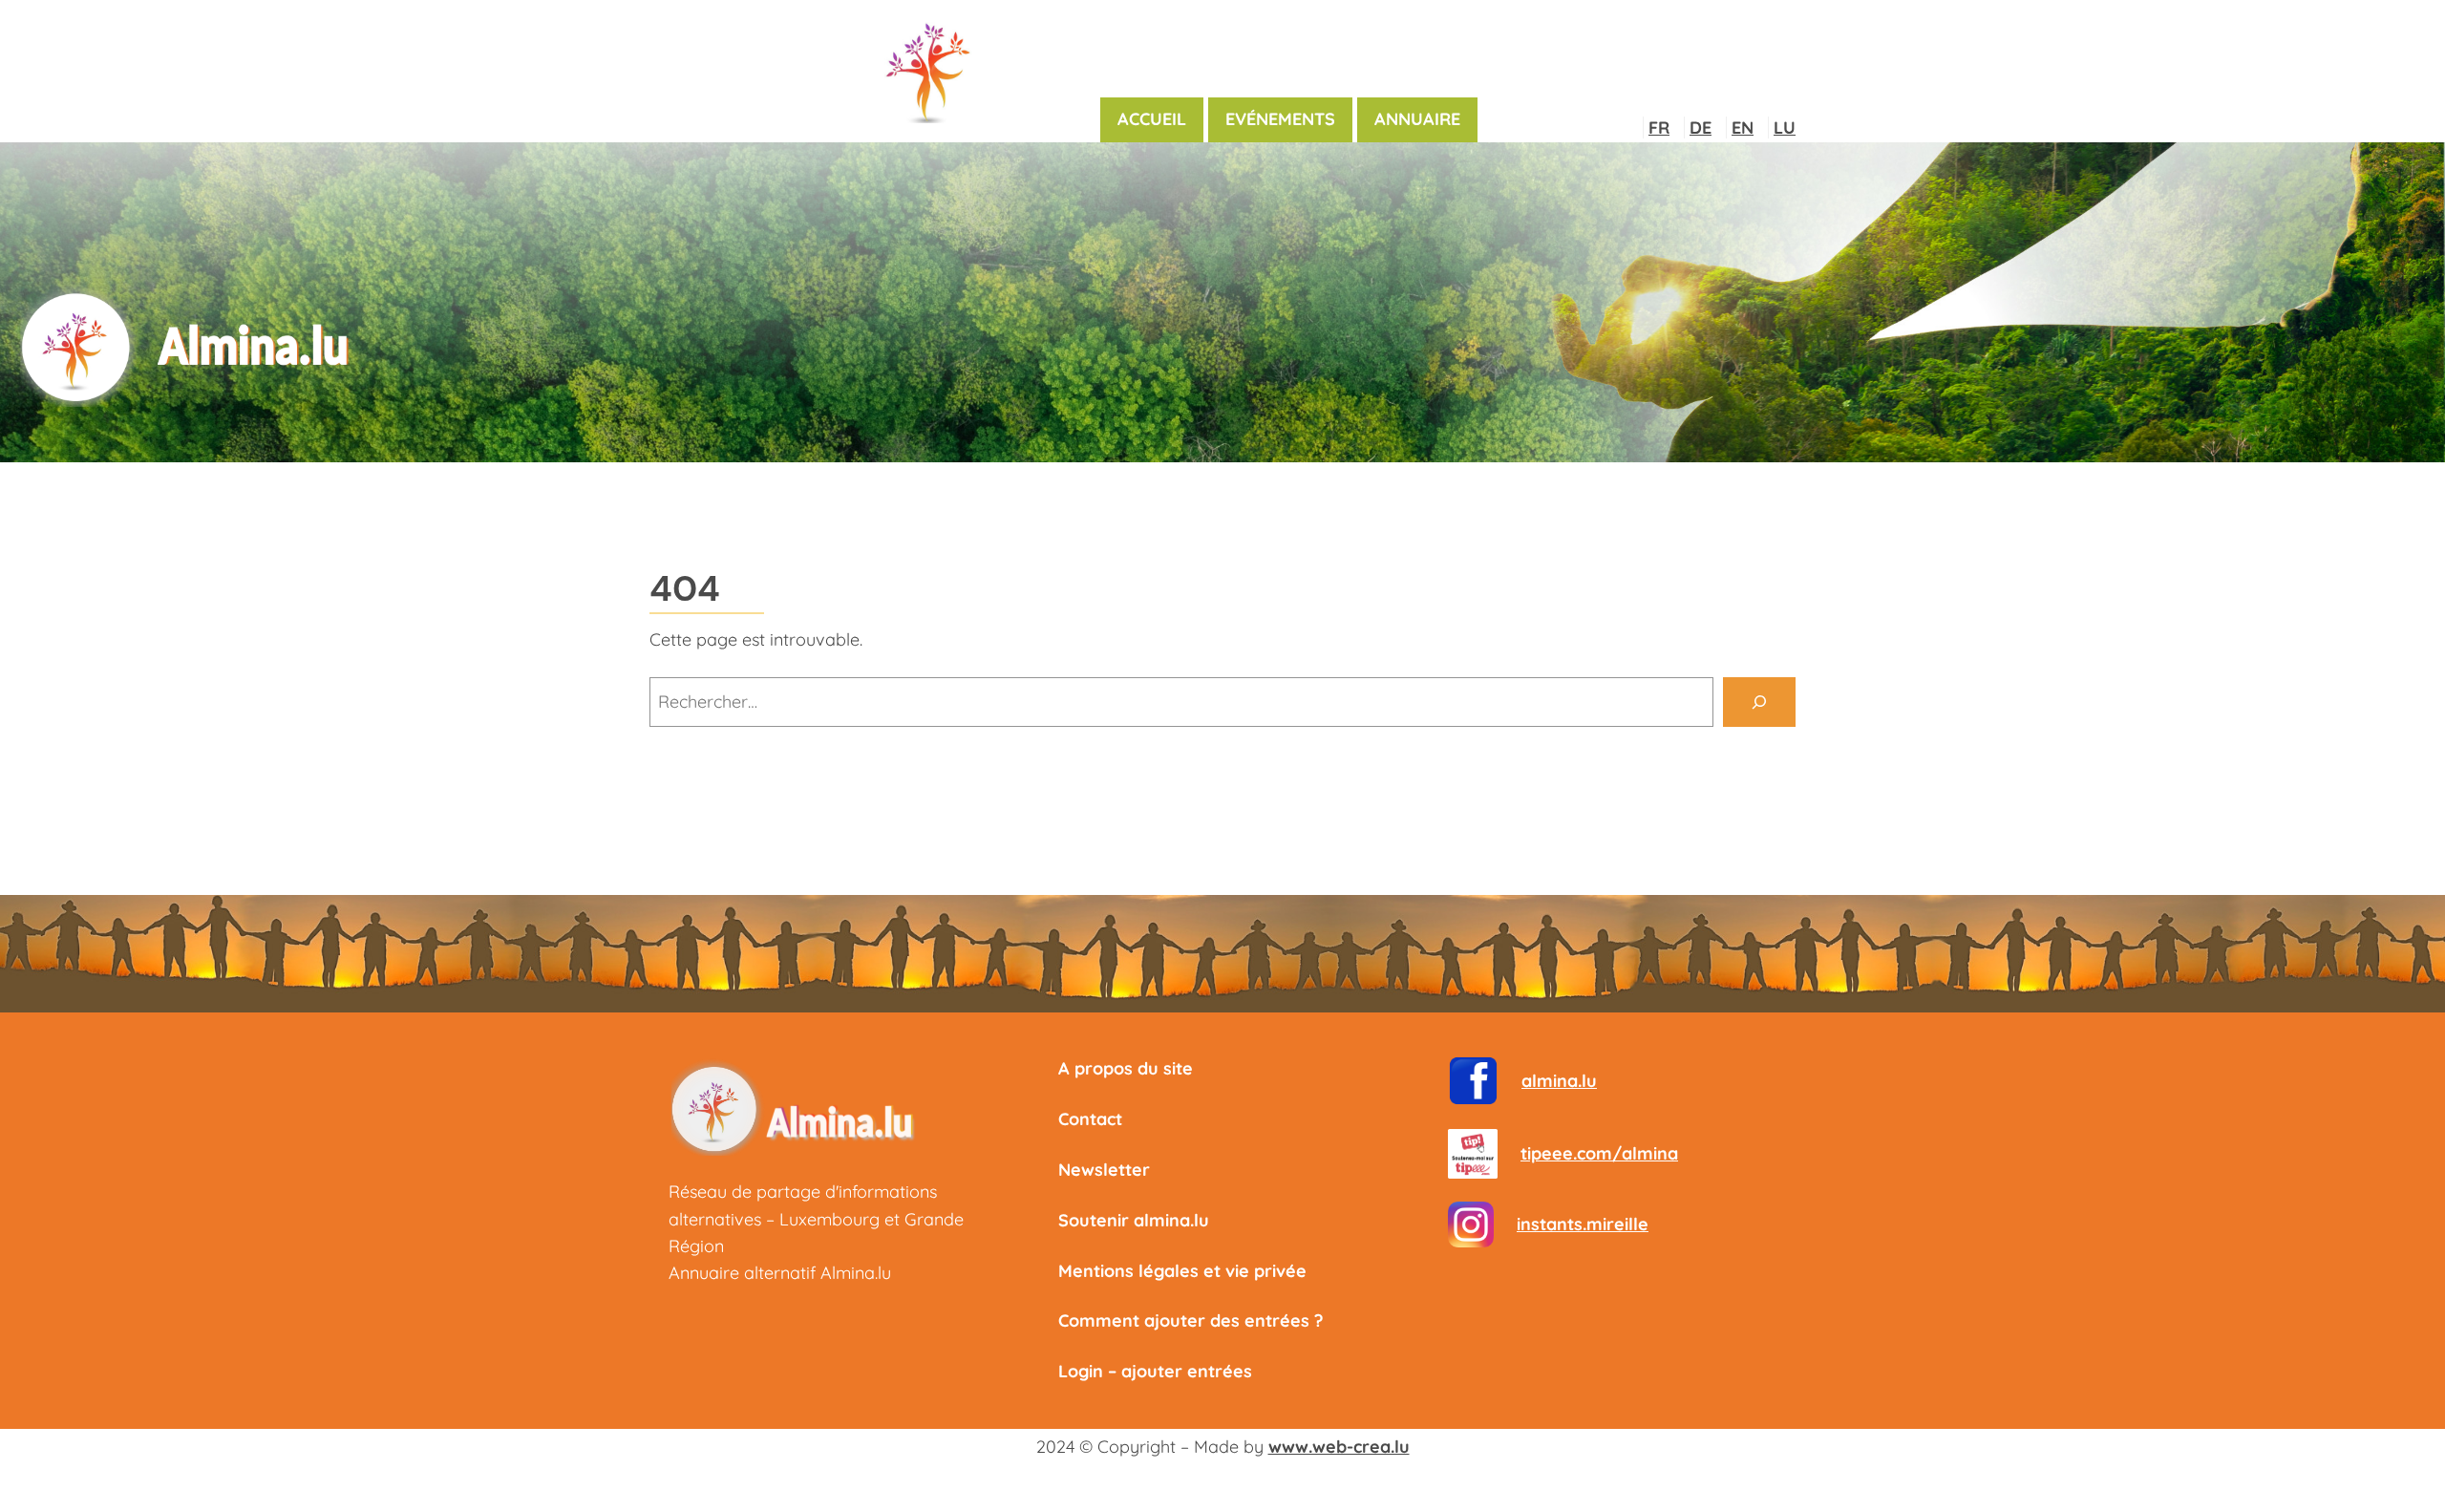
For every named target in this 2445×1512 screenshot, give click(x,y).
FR (1659, 128)
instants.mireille (1583, 1224)
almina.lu (1559, 1081)
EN (1743, 128)
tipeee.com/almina (1599, 1153)
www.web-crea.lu (1339, 1447)
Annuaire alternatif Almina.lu (780, 1273)
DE (1701, 128)
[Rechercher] (1759, 702)
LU (1785, 128)
